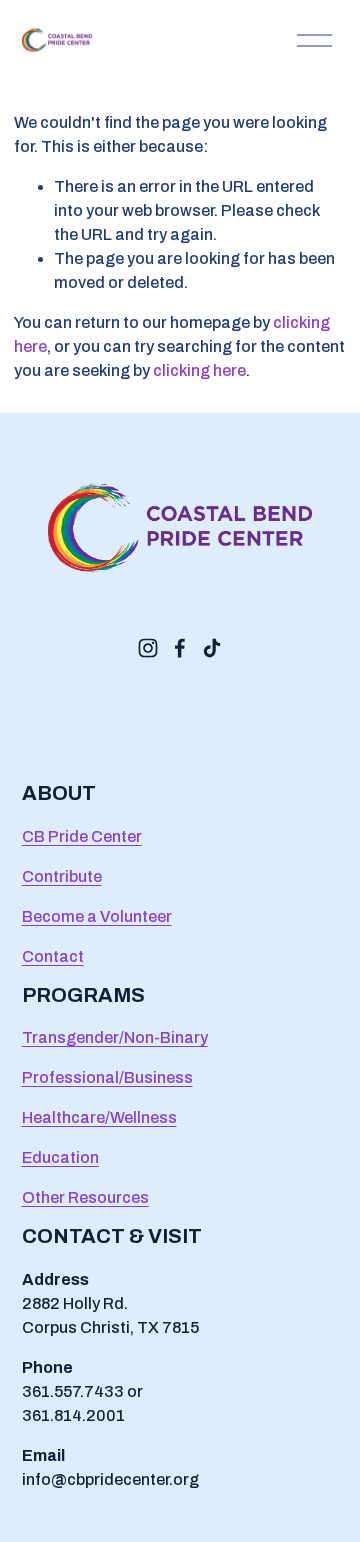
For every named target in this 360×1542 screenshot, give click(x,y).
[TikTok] (212, 648)
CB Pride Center (82, 836)
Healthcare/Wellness (99, 1117)
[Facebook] (180, 648)
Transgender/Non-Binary (115, 1037)
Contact (53, 956)
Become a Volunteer (97, 916)
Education (60, 1157)
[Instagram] (148, 648)
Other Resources (85, 1197)
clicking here (199, 370)
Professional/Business (107, 1077)
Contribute (62, 876)
